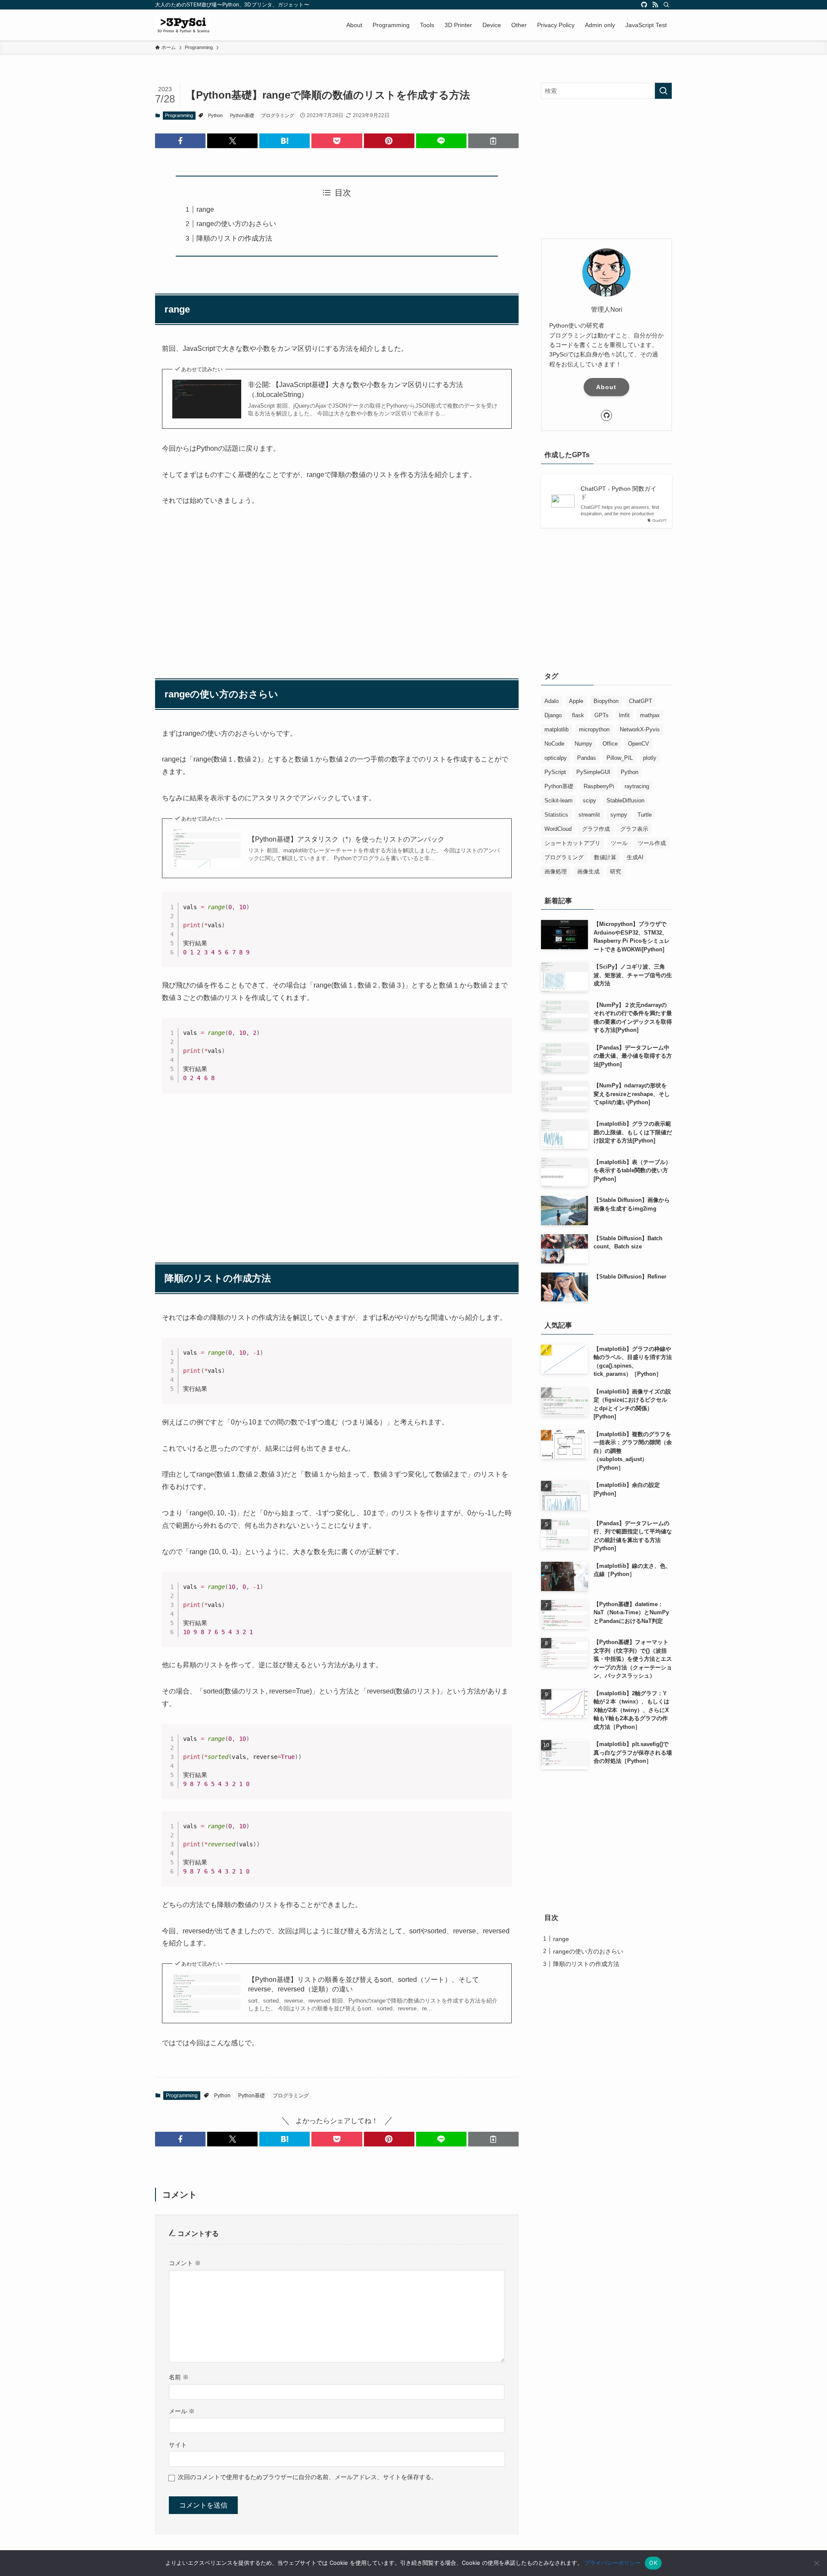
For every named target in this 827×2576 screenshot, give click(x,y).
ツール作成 (652, 843)
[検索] (666, 5)
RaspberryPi (599, 786)
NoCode (554, 744)
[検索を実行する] (663, 91)
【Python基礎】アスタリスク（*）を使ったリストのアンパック (346, 839)
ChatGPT (640, 701)
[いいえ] (816, 2563)
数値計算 (605, 857)
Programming (179, 115)
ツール (619, 843)
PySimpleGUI (593, 772)
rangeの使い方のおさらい (236, 224)
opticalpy (556, 758)
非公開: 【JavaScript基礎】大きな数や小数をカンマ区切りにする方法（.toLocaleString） (356, 389)
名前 (179, 2377)
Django (553, 715)
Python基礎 (242, 115)
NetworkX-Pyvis (640, 729)
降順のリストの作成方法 (234, 238)
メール (182, 2411)
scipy (589, 800)
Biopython (606, 701)
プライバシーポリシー (612, 2563)
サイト (178, 2445)
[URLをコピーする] (493, 141)
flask (578, 715)
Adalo (552, 701)
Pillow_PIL (620, 758)
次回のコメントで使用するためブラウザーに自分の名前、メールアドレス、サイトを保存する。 (308, 2477)
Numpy (583, 744)
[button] (180, 141)
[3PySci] (183, 25)
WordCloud (558, 829)
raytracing (637, 786)
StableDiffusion (625, 800)
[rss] (655, 5)
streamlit (589, 815)
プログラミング (278, 115)
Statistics (556, 815)
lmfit (624, 715)
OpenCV (639, 744)
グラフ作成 (596, 829)
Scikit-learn (558, 800)
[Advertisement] (337, 581)
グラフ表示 (634, 829)
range (205, 209)
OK (653, 2563)
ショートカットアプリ (572, 843)
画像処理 (556, 872)
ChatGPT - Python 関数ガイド (619, 493)
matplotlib (557, 729)
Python (215, 115)
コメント (185, 2263)
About (606, 387)
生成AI (635, 857)
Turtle (645, 815)
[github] (644, 5)
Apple (576, 701)
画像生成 (588, 872)
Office (610, 744)
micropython (594, 729)
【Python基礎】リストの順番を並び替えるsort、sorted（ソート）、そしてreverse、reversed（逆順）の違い (364, 1984)
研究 (616, 872)
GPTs (602, 715)
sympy (619, 815)
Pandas (587, 758)
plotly (650, 758)
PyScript (555, 772)
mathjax (650, 715)
